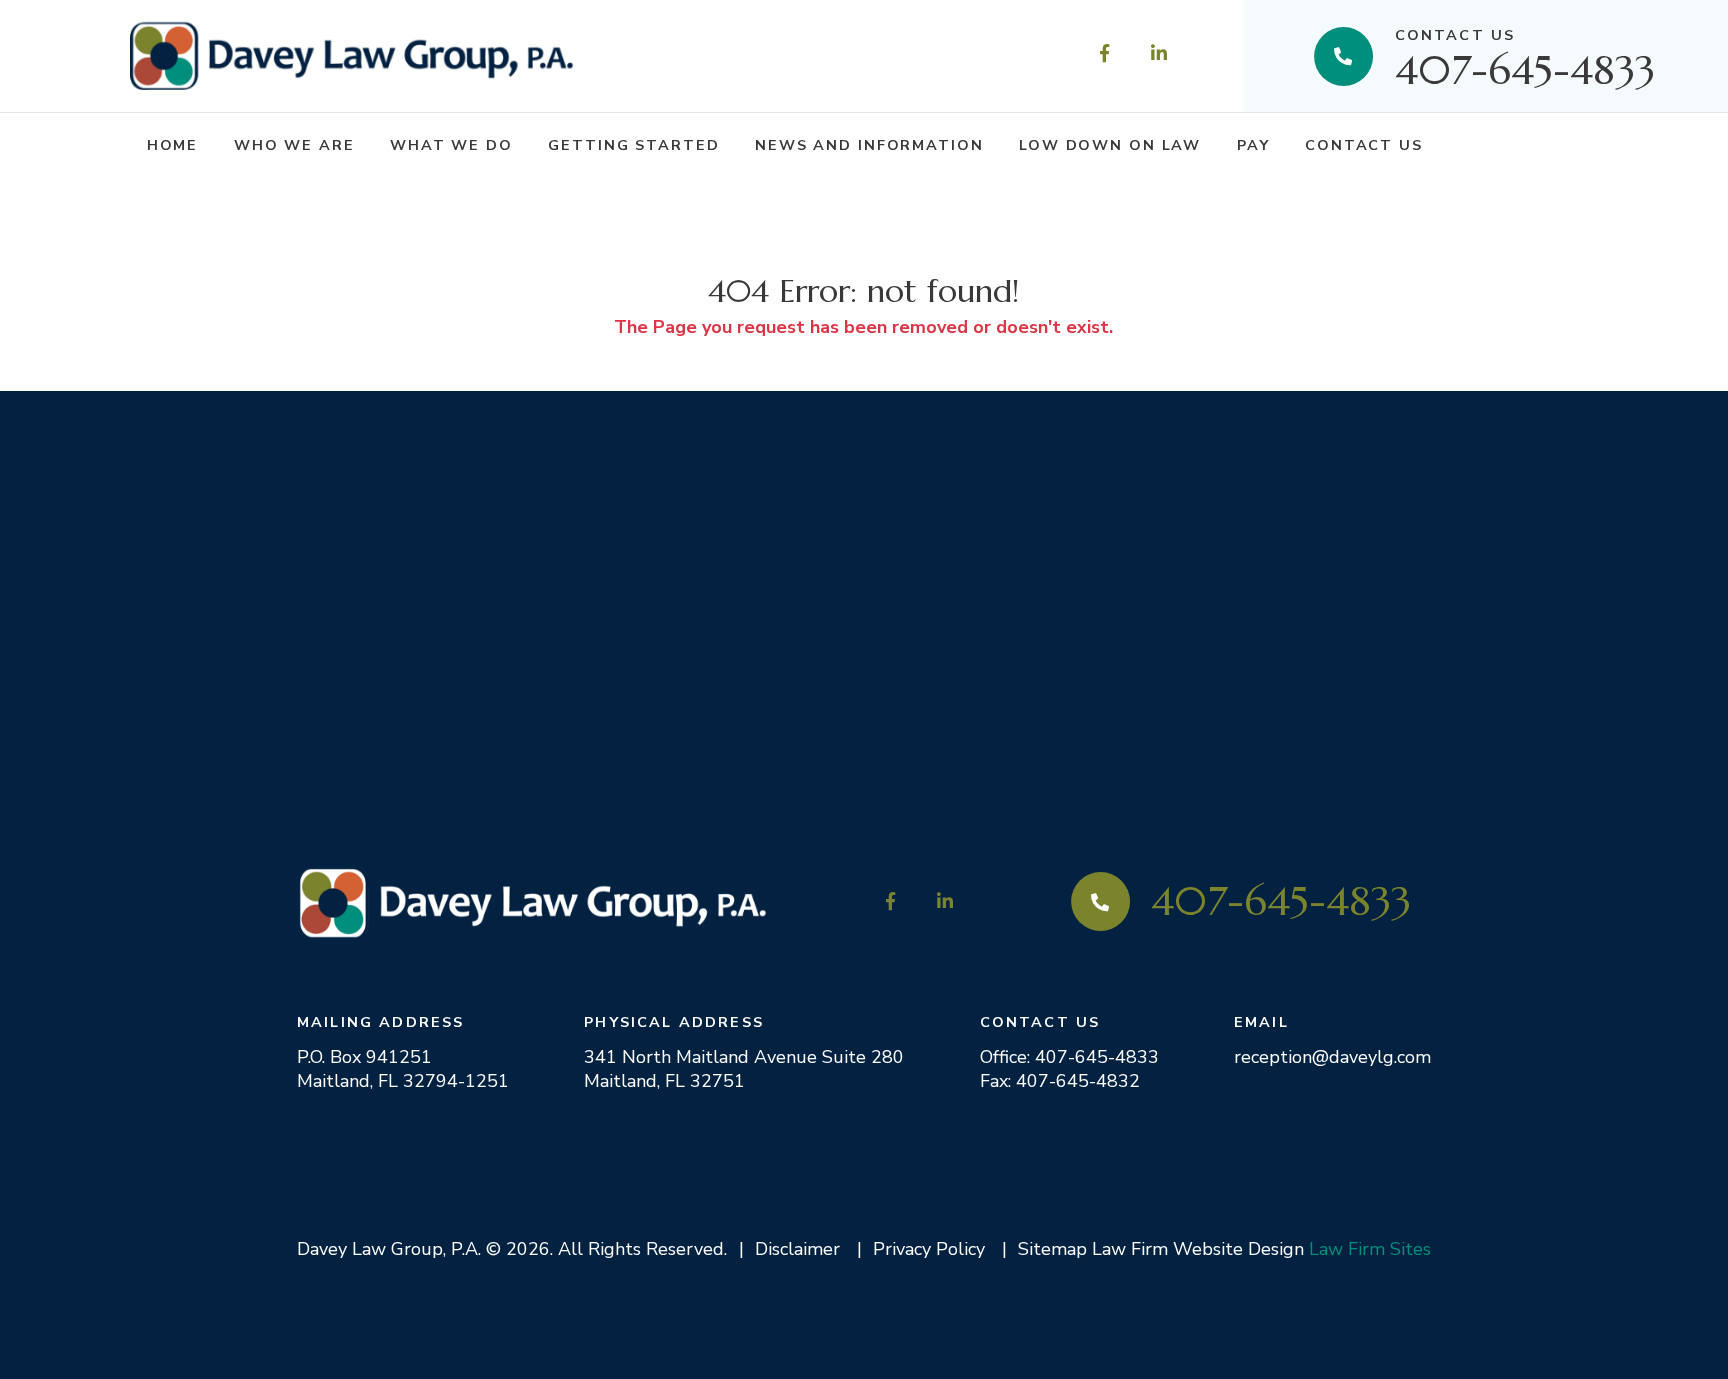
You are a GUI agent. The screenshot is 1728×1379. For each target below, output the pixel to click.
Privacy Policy (929, 1249)
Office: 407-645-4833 (1069, 1057)
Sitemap (1052, 1249)
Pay (1253, 145)
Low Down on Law (1110, 145)
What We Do (451, 145)
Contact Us (1364, 145)
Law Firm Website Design (1198, 1249)
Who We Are (294, 145)
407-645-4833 (1525, 55)
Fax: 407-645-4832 (1060, 1081)
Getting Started (633, 145)
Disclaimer (797, 1249)
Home (173, 145)
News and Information (869, 145)
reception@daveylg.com (1332, 1057)
